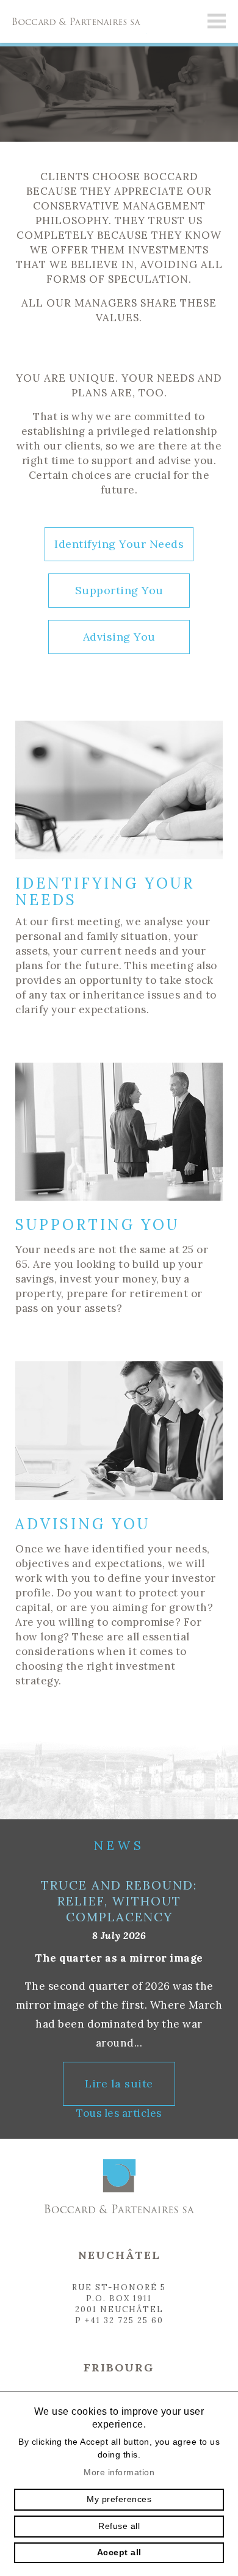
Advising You (119, 637)
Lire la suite (119, 2083)
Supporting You (119, 590)
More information (119, 2472)
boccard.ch (73, 21)
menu (217, 21)
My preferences (119, 2499)
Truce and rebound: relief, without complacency (119, 1901)
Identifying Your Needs (119, 544)
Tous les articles (119, 2113)
